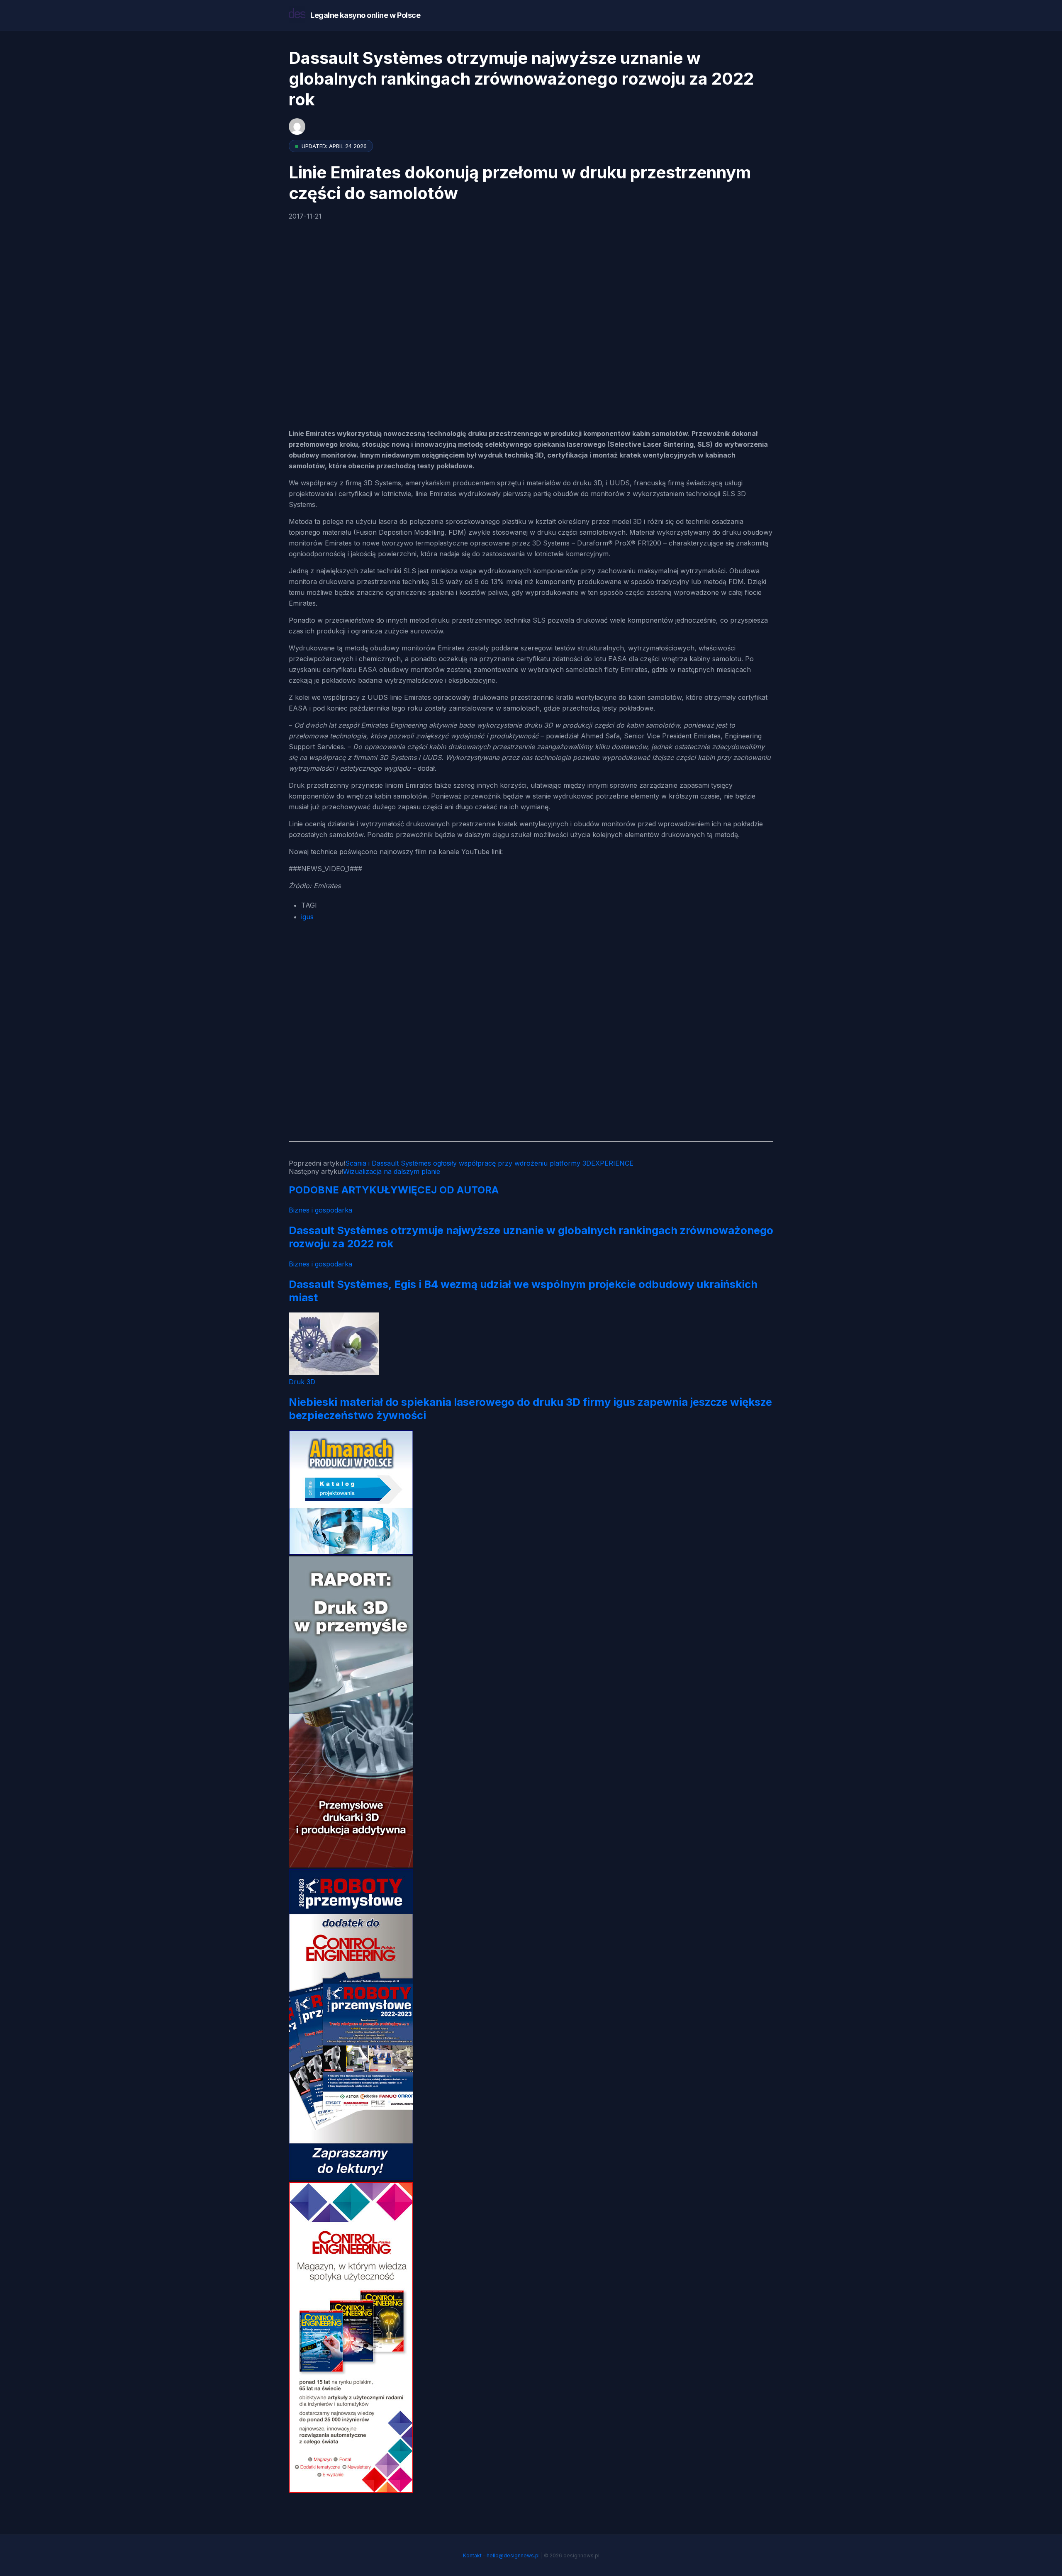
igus (307, 917)
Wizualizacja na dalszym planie (392, 1171)
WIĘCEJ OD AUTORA (448, 1190)
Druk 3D (302, 1382)
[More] (349, 353)
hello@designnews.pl (513, 2555)
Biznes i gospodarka (320, 1210)
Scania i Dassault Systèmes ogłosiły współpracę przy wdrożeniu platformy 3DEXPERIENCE (489, 1163)
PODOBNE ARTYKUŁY (343, 1190)
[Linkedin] (316, 353)
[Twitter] (316, 308)
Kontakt (472, 2555)
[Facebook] (297, 263)
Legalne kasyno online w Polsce (365, 15)
